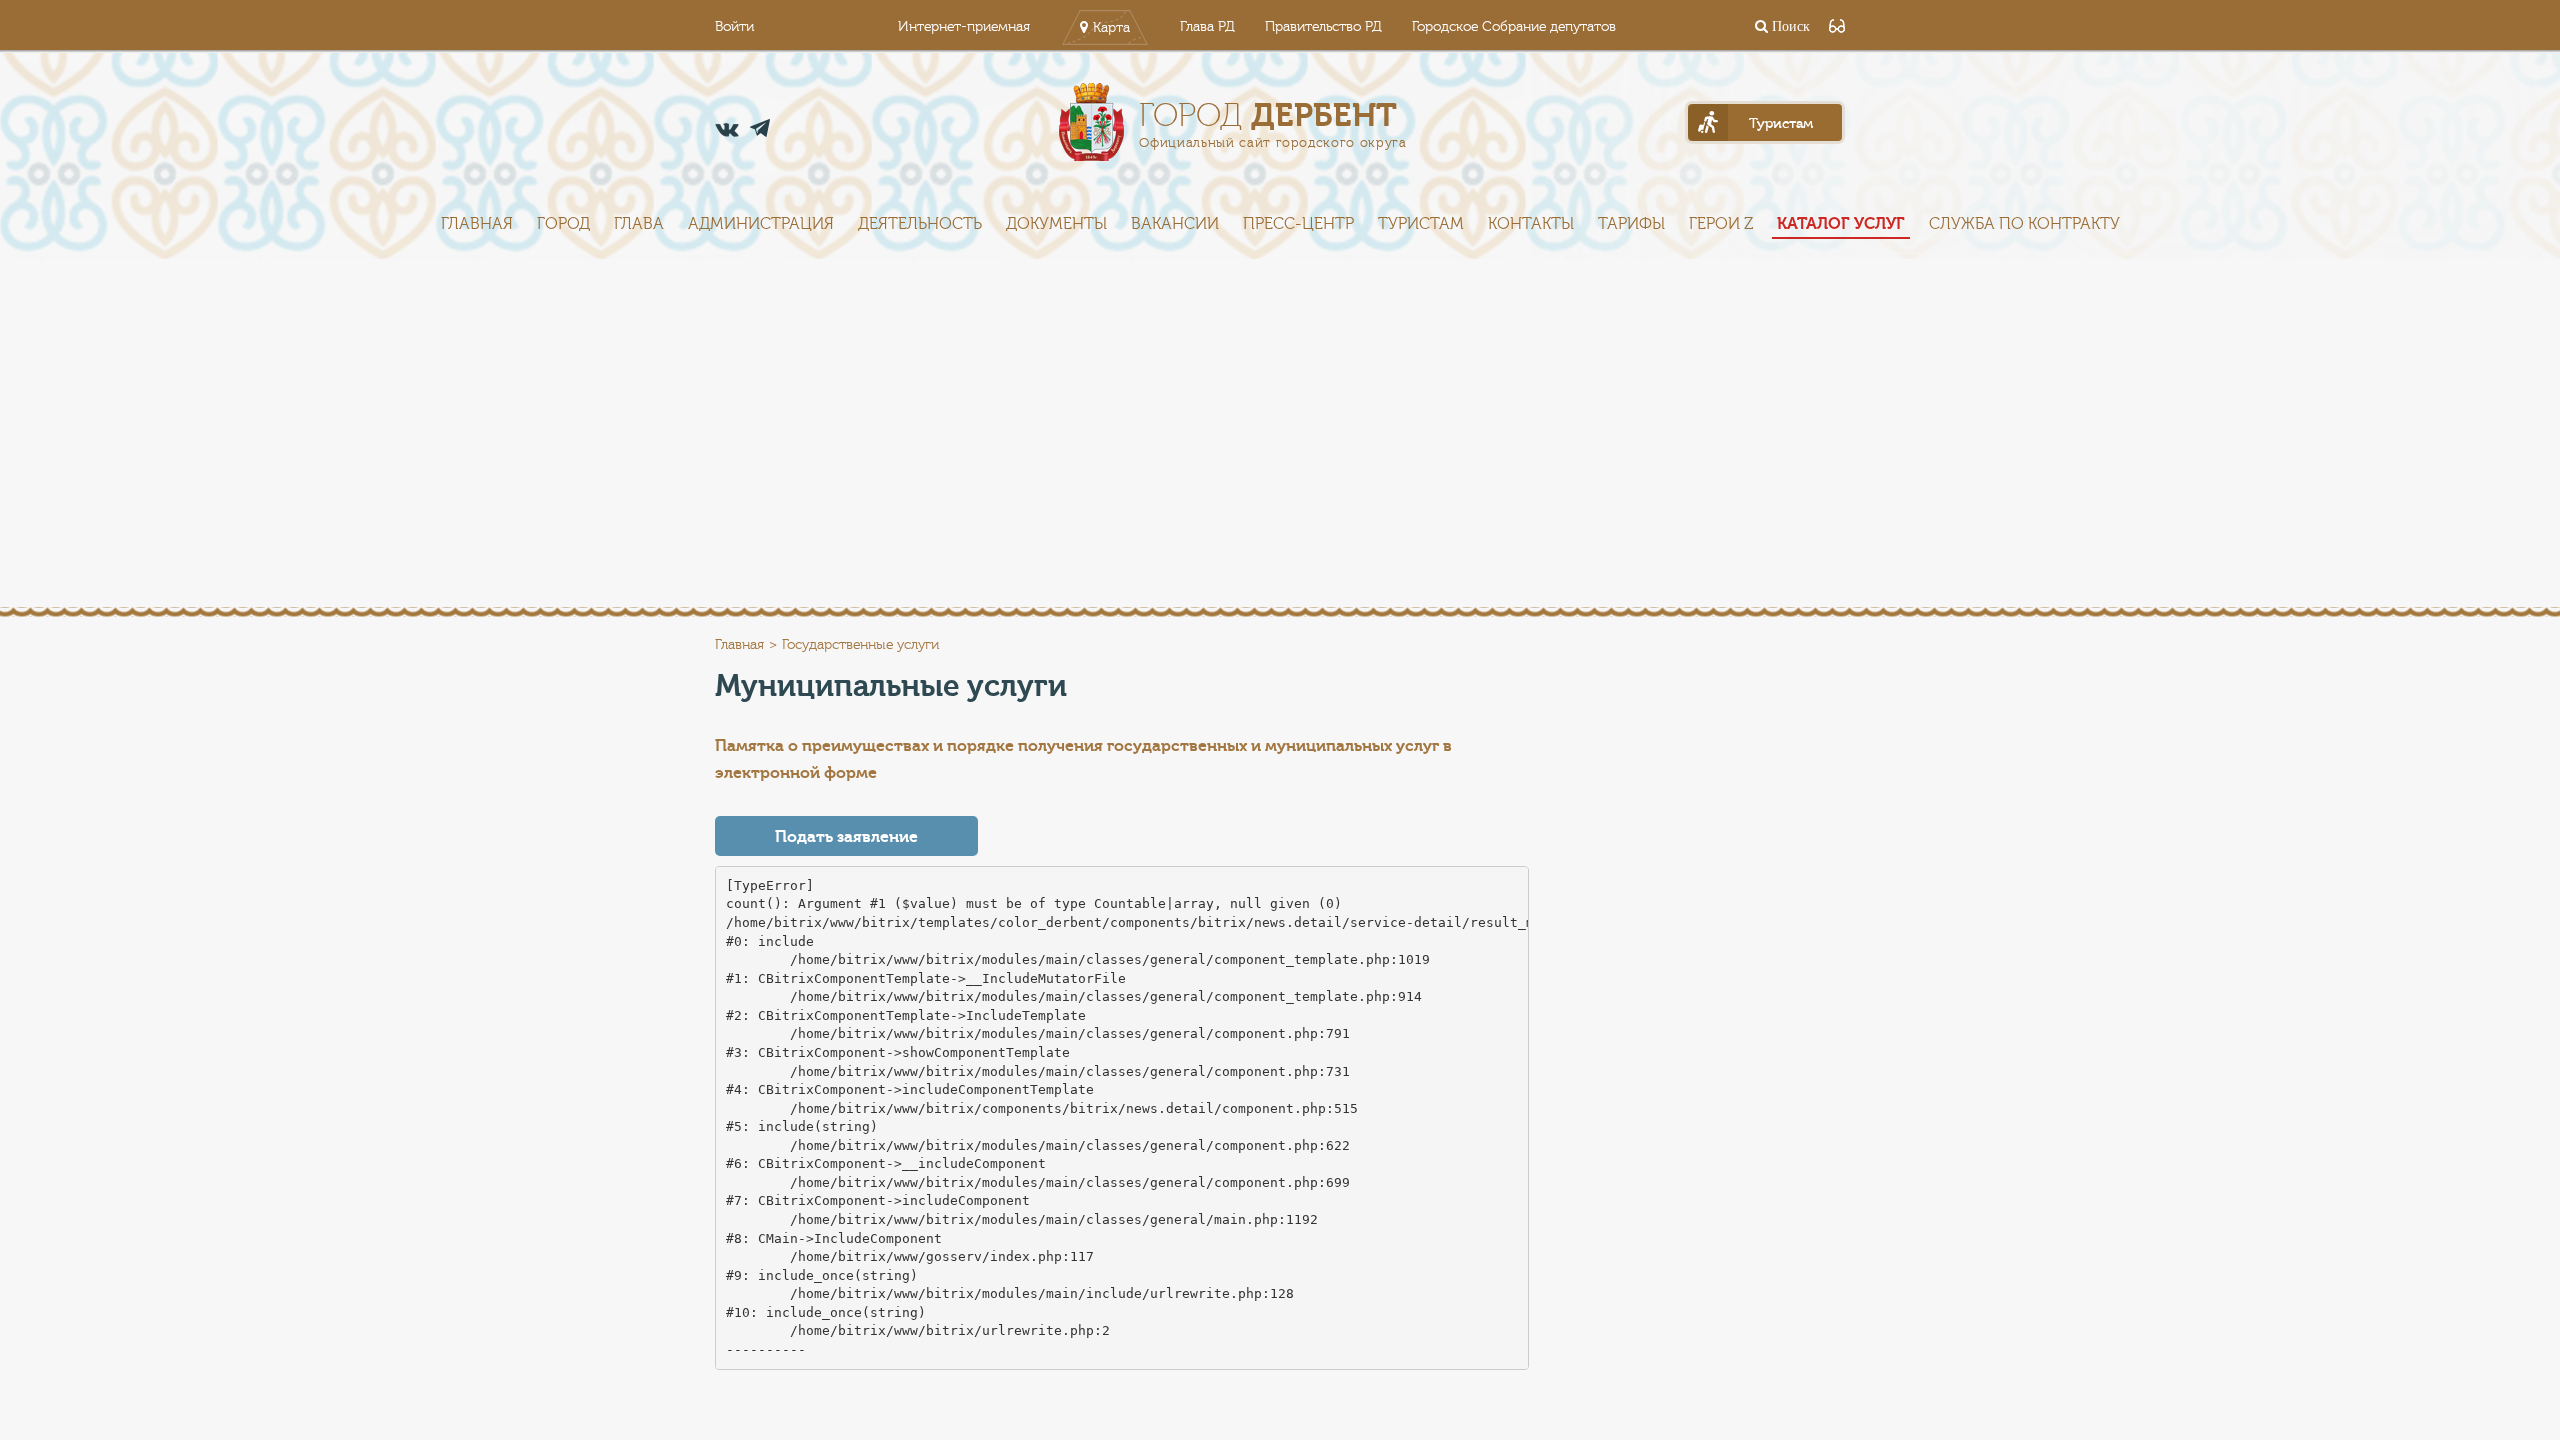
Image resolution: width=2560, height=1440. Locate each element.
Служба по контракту (2024, 224)
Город (563, 224)
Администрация (761, 224)
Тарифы (1631, 224)
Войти (734, 27)
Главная (477, 224)
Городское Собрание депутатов (1514, 27)
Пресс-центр (1298, 224)
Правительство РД (1323, 27)
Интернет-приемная (964, 27)
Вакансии (1175, 224)
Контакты (1531, 224)
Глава (639, 224)
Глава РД (1207, 27)
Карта (1111, 28)
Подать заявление (846, 837)
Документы (1056, 224)
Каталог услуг (1841, 224)
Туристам (1421, 224)
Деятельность (920, 224)
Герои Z (1721, 224)
